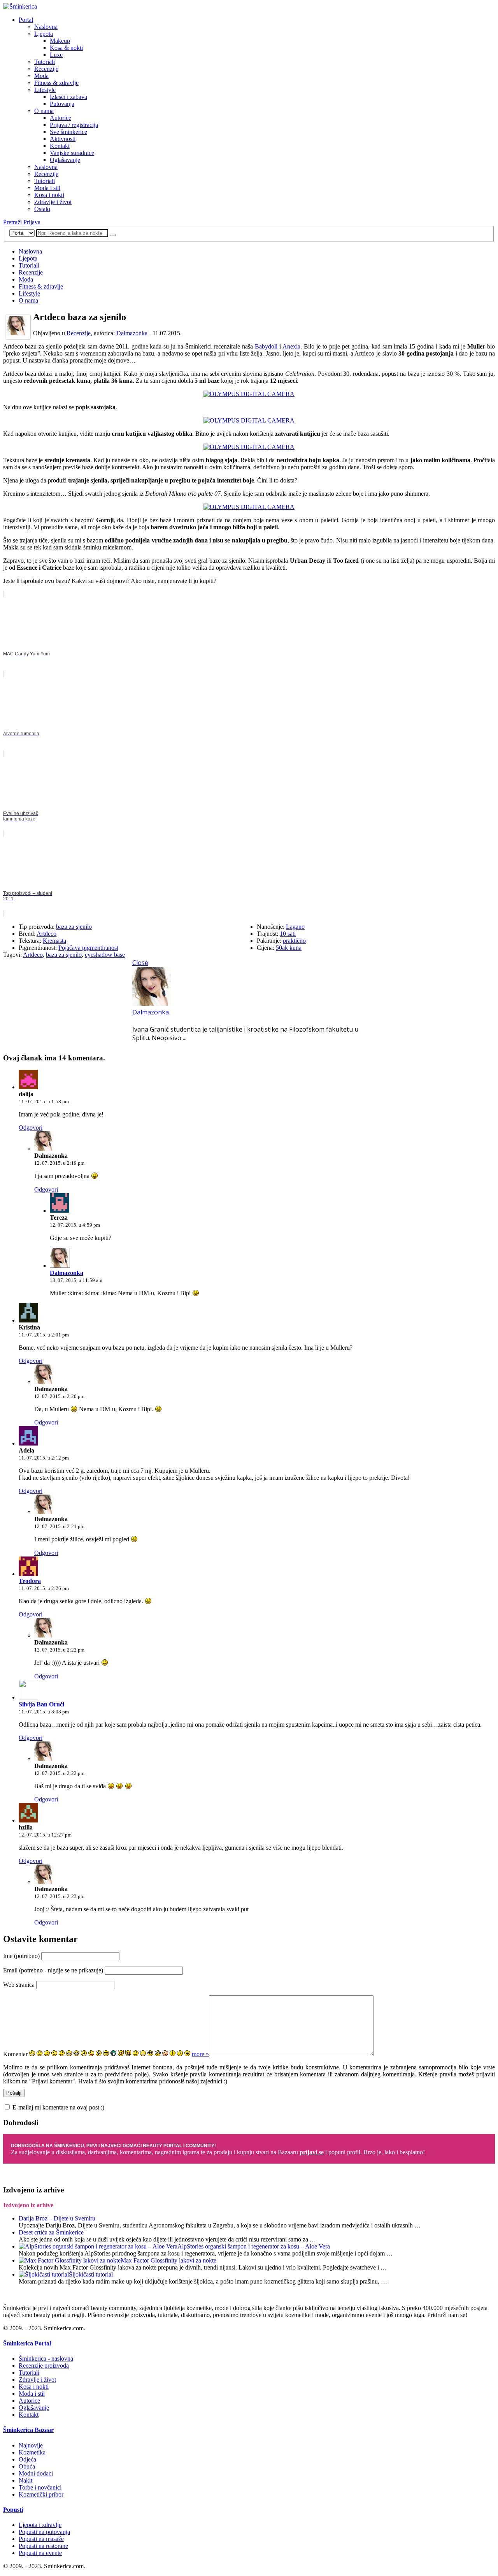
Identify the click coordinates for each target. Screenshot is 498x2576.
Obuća (27, 2466)
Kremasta (54, 941)
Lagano (295, 927)
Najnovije (31, 2445)
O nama (44, 111)
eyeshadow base (105, 955)
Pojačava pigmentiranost (88, 948)
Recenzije (46, 69)
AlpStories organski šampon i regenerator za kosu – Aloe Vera (254, 2246)
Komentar (15, 2054)
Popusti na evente (40, 2553)
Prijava (32, 222)
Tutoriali (45, 62)
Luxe (56, 55)
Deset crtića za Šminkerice (51, 2232)
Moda (41, 76)
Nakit (25, 2480)
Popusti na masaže (41, 2539)
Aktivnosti (63, 139)
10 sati (288, 934)
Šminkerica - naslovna (46, 2359)
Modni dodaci (36, 2473)
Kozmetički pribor (41, 2494)
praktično (294, 941)
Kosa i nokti (49, 195)
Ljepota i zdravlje (40, 2525)
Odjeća (27, 2459)
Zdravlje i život (53, 202)
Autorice (60, 118)
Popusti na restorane (43, 2546)
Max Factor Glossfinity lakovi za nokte (168, 2260)
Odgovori (31, 1128)
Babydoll (266, 346)
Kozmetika (32, 2452)
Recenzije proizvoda (44, 2366)
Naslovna (46, 27)
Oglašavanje (65, 160)
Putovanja (62, 104)
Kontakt (60, 146)
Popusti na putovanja (44, 2532)
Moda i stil (47, 188)
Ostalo (42, 209)
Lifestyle (45, 90)
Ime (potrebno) (21, 1956)
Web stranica (19, 1985)
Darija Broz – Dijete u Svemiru (57, 2218)
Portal (26, 20)
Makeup (60, 41)
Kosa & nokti (66, 48)
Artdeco (46, 934)
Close (140, 963)
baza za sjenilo (74, 927)
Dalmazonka (132, 333)
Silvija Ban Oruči (41, 1704)
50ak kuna (289, 948)
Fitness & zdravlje (56, 83)
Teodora (30, 1581)
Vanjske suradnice (72, 153)
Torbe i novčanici (40, 2487)
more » (200, 2054)
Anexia (291, 346)
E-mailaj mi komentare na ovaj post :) (58, 2107)
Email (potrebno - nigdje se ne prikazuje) (53, 1970)
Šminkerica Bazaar (28, 2430)
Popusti (13, 2510)
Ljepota (44, 34)
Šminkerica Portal (27, 2343)
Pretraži (12, 222)
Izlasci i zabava (68, 97)
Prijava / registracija (74, 125)
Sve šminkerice (68, 132)
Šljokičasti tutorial (91, 2274)
